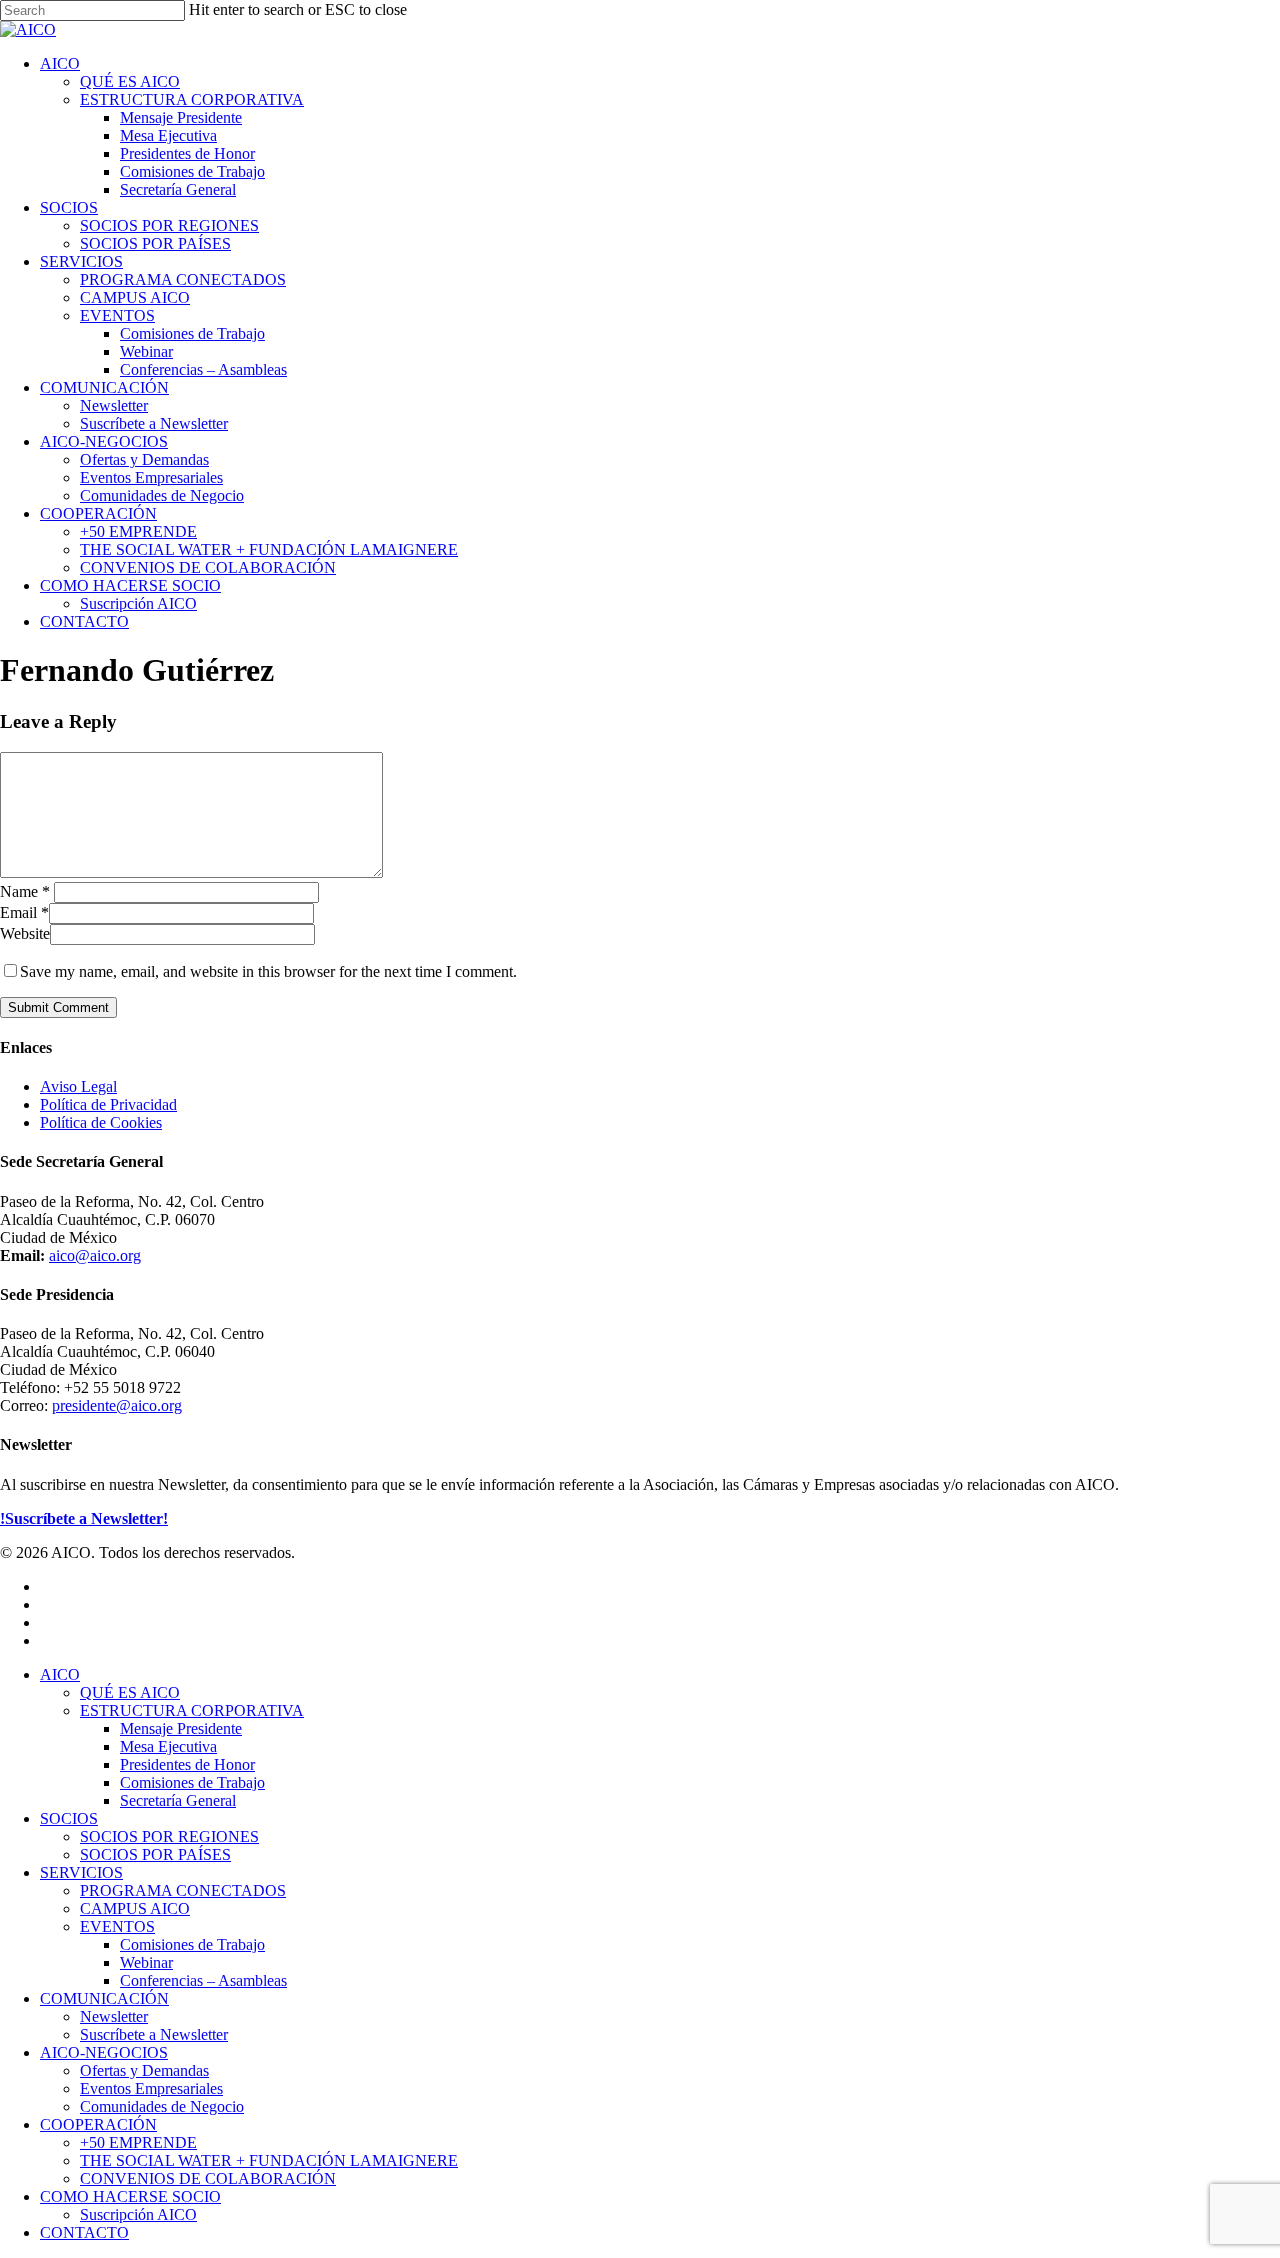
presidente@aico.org (117, 1405)
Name (25, 891)
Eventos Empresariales (151, 2088)
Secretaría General (178, 1800)
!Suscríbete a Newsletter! (84, 1518)
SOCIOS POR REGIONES (169, 1836)
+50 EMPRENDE (138, 2142)
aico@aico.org (95, 1255)
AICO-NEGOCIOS (104, 2052)
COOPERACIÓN (98, 2124)
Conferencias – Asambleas (203, 1980)
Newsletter (114, 2016)
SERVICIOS (81, 1872)
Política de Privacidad (108, 1104)
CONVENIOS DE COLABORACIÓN (208, 2178)
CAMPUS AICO (135, 1908)
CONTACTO (84, 2232)
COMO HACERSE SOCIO (130, 2196)
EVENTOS (117, 1926)
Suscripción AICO (138, 2214)
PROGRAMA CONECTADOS (183, 1890)
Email (24, 912)
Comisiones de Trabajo (192, 1782)
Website (25, 933)
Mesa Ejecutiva (168, 1746)
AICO (60, 1674)
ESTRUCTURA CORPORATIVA (192, 1710)
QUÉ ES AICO (130, 1692)
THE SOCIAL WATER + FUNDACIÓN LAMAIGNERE (269, 2160)
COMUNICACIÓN (104, 1998)
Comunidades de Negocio (162, 2106)
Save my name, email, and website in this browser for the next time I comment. (268, 971)
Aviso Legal (78, 1086)
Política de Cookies (101, 1122)
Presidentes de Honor (187, 1764)
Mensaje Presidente (181, 1728)
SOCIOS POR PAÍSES (155, 1854)
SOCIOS (69, 1818)
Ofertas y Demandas (144, 2070)
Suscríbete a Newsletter (154, 2034)
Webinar (146, 1962)
